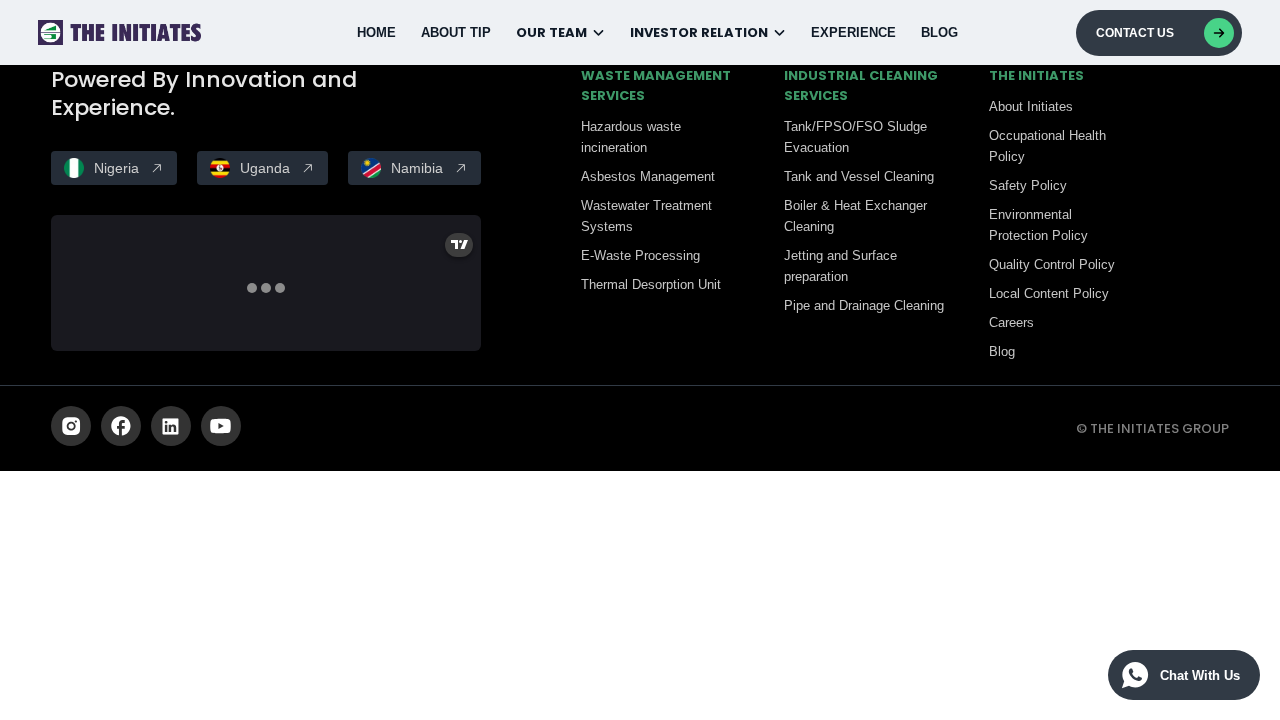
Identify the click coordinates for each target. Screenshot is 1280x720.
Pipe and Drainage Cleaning (864, 305)
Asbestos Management (648, 176)
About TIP (456, 32)
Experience (853, 32)
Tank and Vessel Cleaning (859, 176)
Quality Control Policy (1052, 264)
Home (376, 32)
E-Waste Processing (640, 255)
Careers (1011, 322)
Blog (939, 32)
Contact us (1135, 33)
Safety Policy (1028, 185)
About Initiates (1031, 106)
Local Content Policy (1049, 293)
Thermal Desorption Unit (651, 284)
